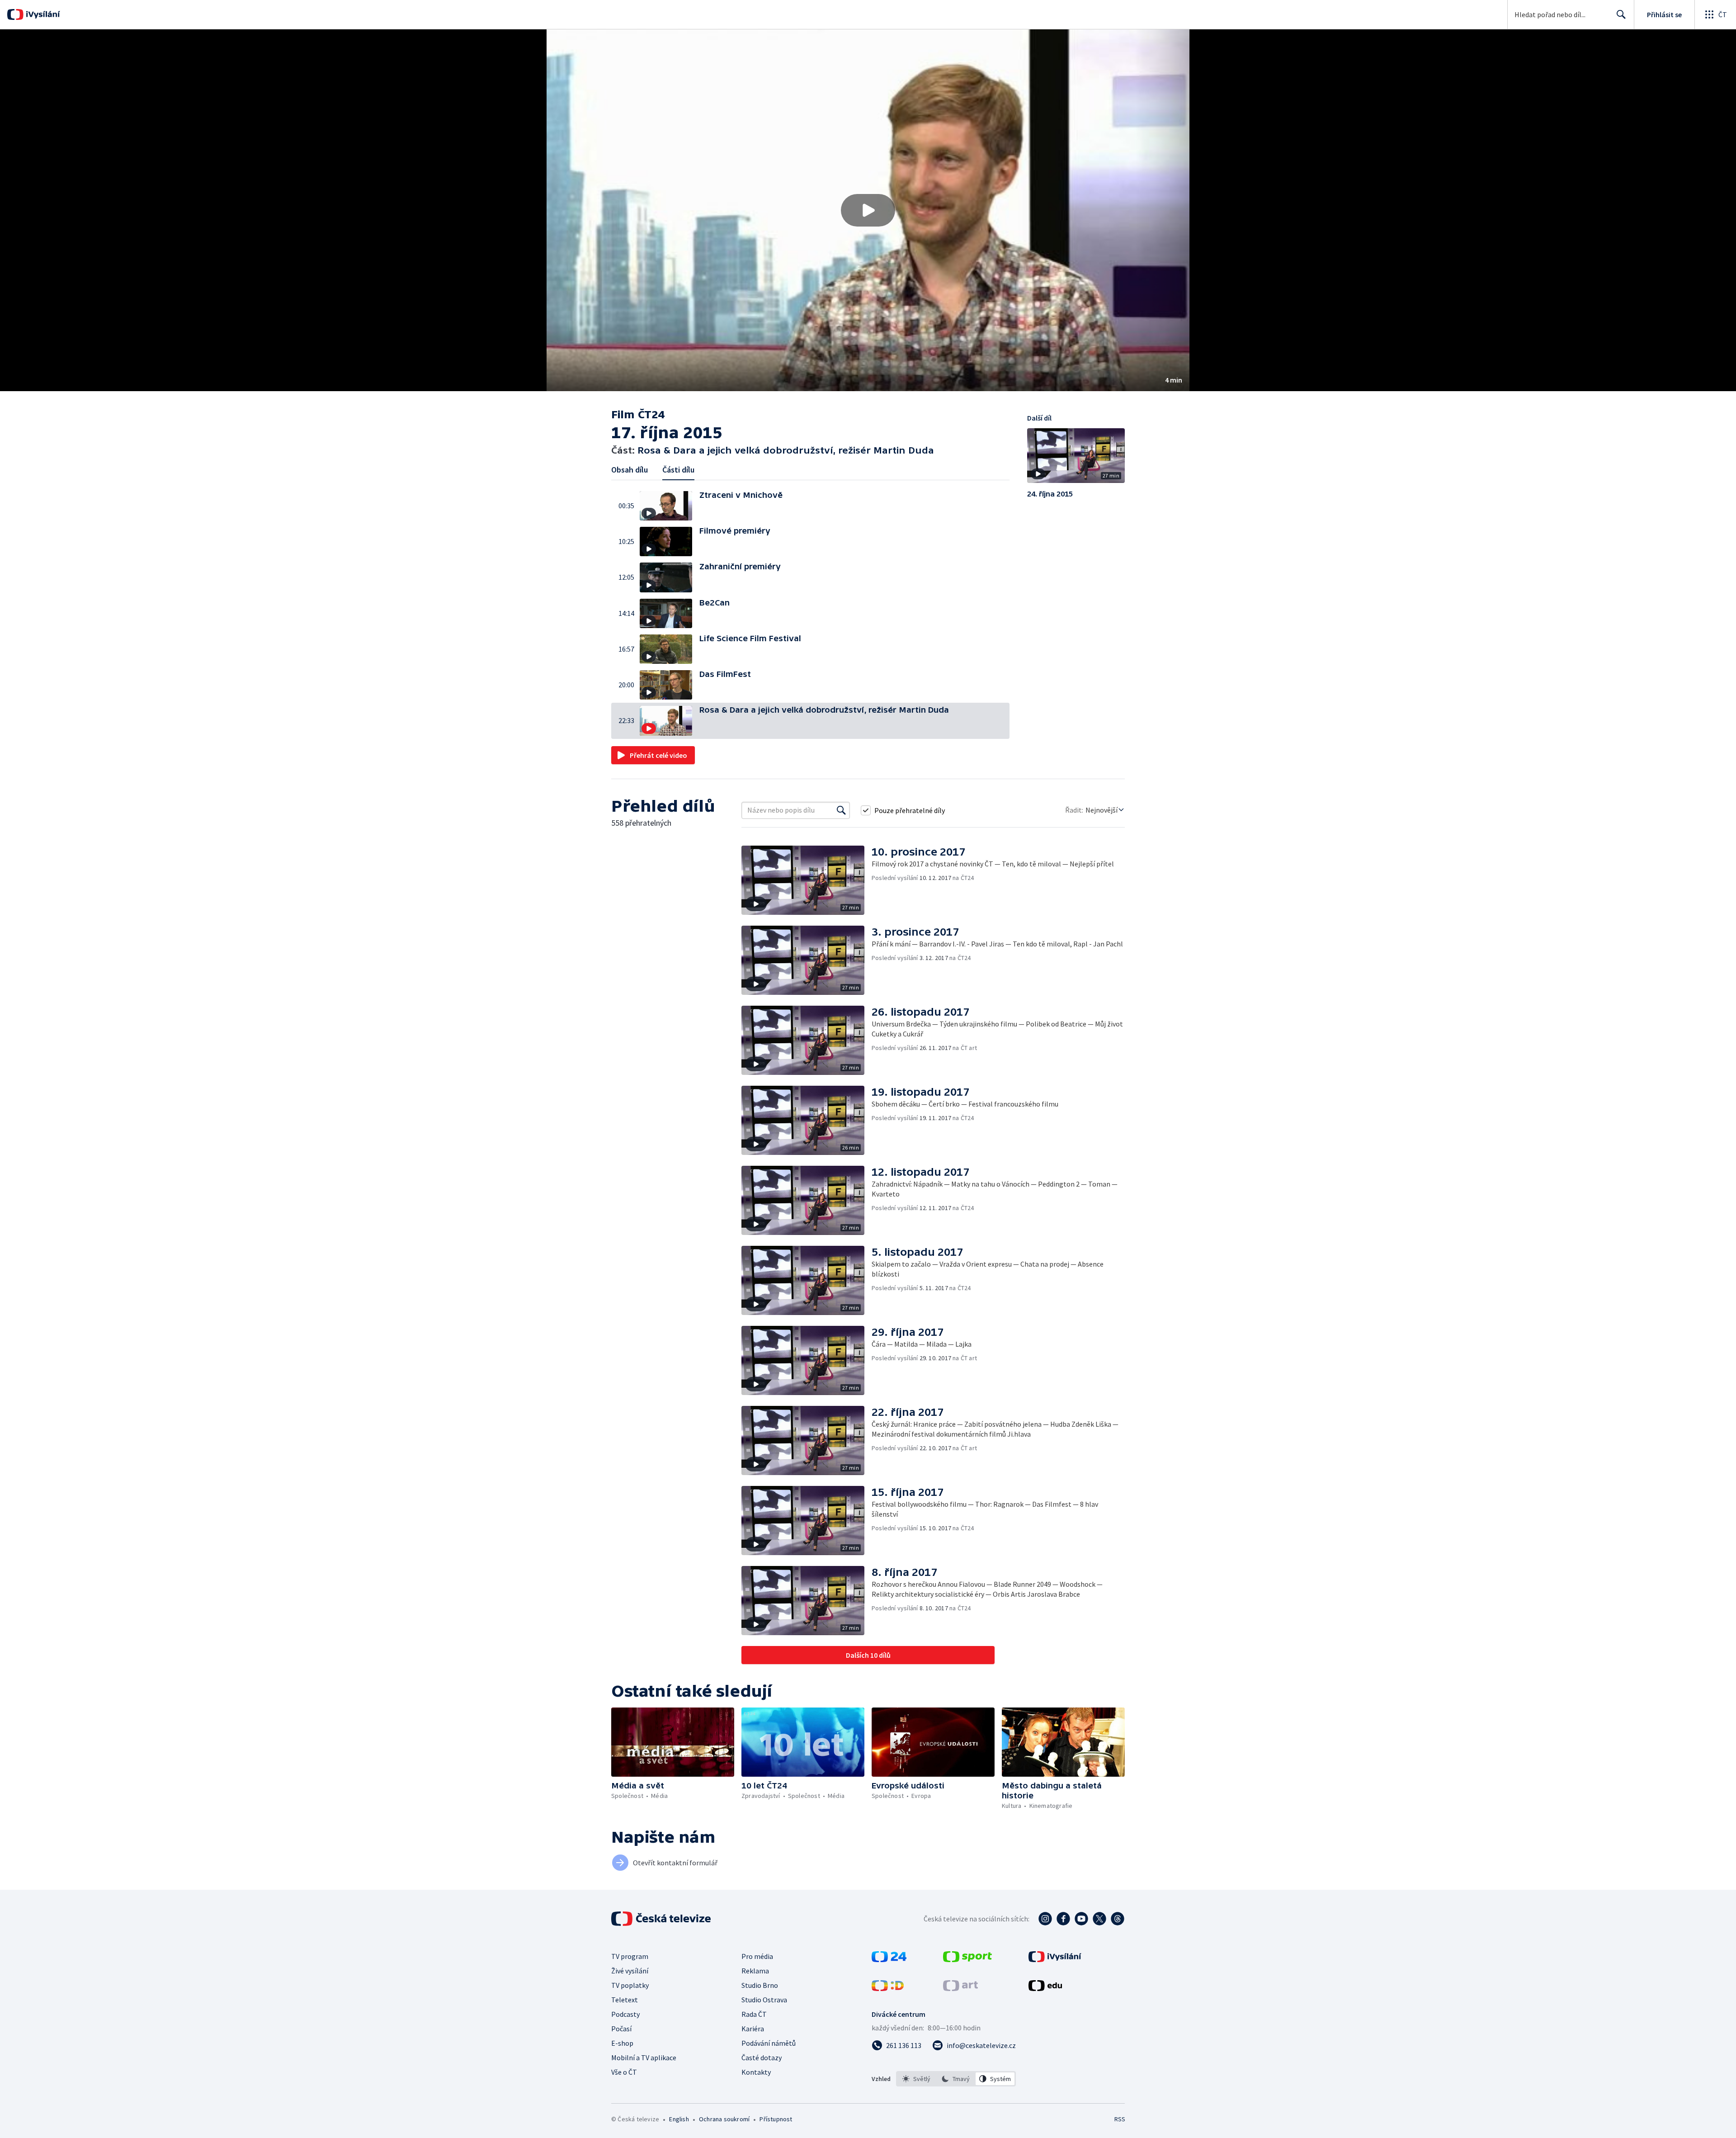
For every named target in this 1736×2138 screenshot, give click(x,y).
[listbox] (956, 2079)
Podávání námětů (769, 2043)
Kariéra (753, 2029)
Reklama (755, 1971)
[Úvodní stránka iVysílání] (42, 14)
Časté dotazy (762, 2058)
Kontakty (756, 2072)
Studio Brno (760, 1985)
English (679, 2119)
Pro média (757, 1956)
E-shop (622, 2043)
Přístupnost (776, 2119)
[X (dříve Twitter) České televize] (1099, 1919)
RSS (1120, 2119)
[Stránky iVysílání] (1055, 1959)
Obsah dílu (630, 470)
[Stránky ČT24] (889, 1959)
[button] (868, 210)
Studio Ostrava (764, 2000)
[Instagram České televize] (1045, 1919)
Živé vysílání (630, 1971)
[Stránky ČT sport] (967, 1959)
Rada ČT (754, 2014)
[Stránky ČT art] (960, 1988)
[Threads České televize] (1118, 1919)
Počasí (621, 2029)
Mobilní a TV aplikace (644, 2058)
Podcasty (625, 2014)
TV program (630, 1956)
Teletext (625, 2000)
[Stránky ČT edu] (1045, 1988)
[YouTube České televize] (1081, 1919)
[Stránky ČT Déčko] (888, 1988)
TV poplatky (630, 1985)
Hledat (1621, 14)
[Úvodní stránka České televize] (662, 1919)
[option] (917, 2079)
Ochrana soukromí (724, 2119)
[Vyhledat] (841, 810)
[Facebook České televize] (1063, 1919)
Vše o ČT (624, 2072)
